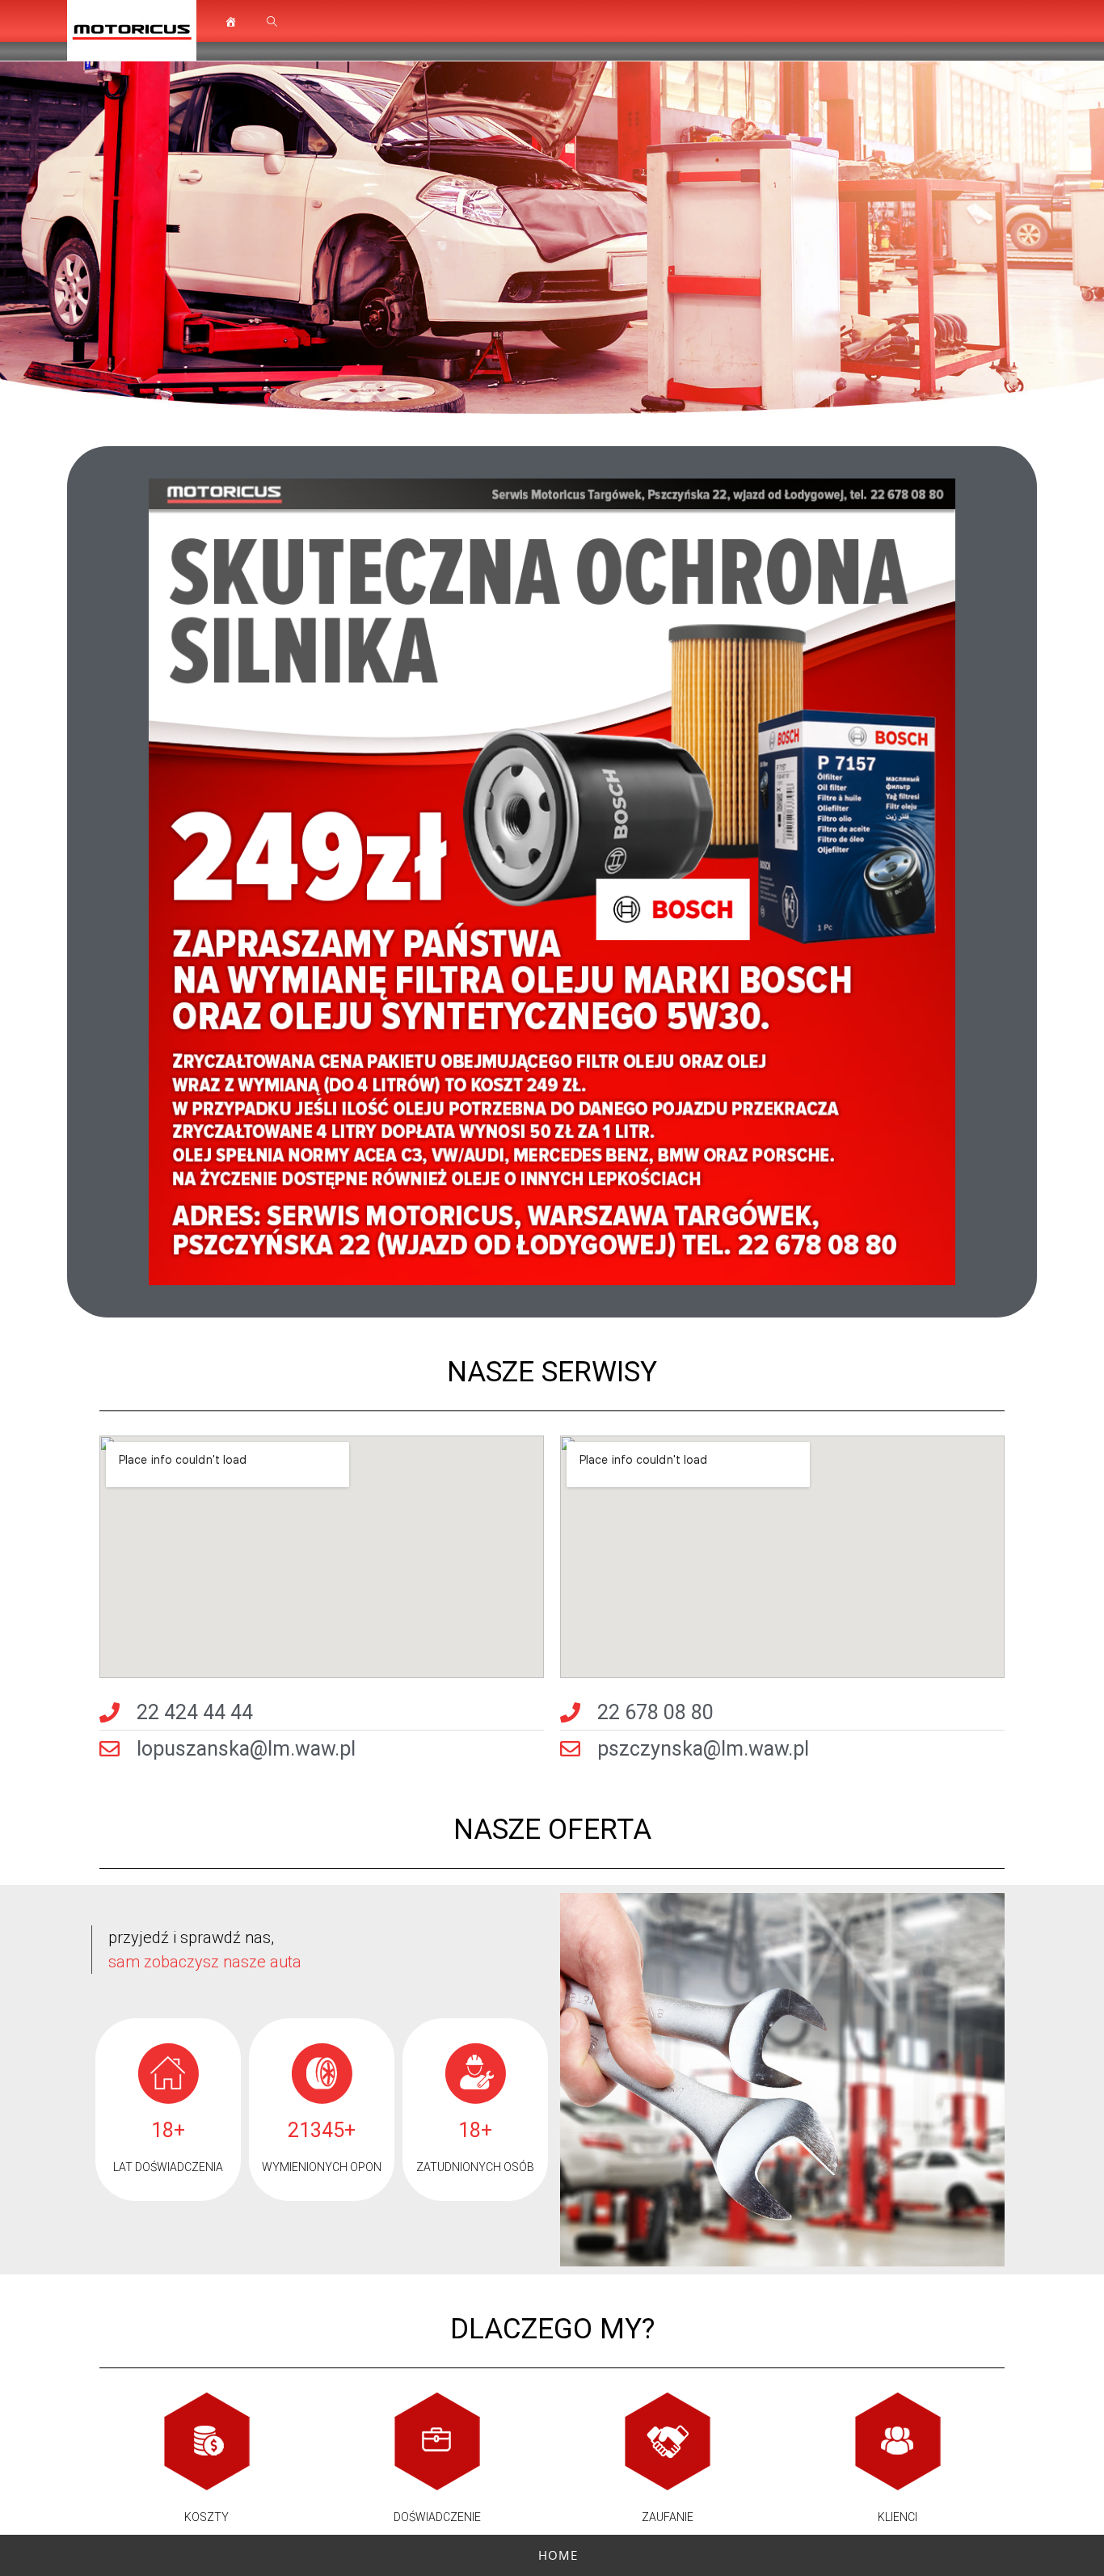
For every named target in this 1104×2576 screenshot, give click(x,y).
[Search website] (272, 22)
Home (558, 2555)
